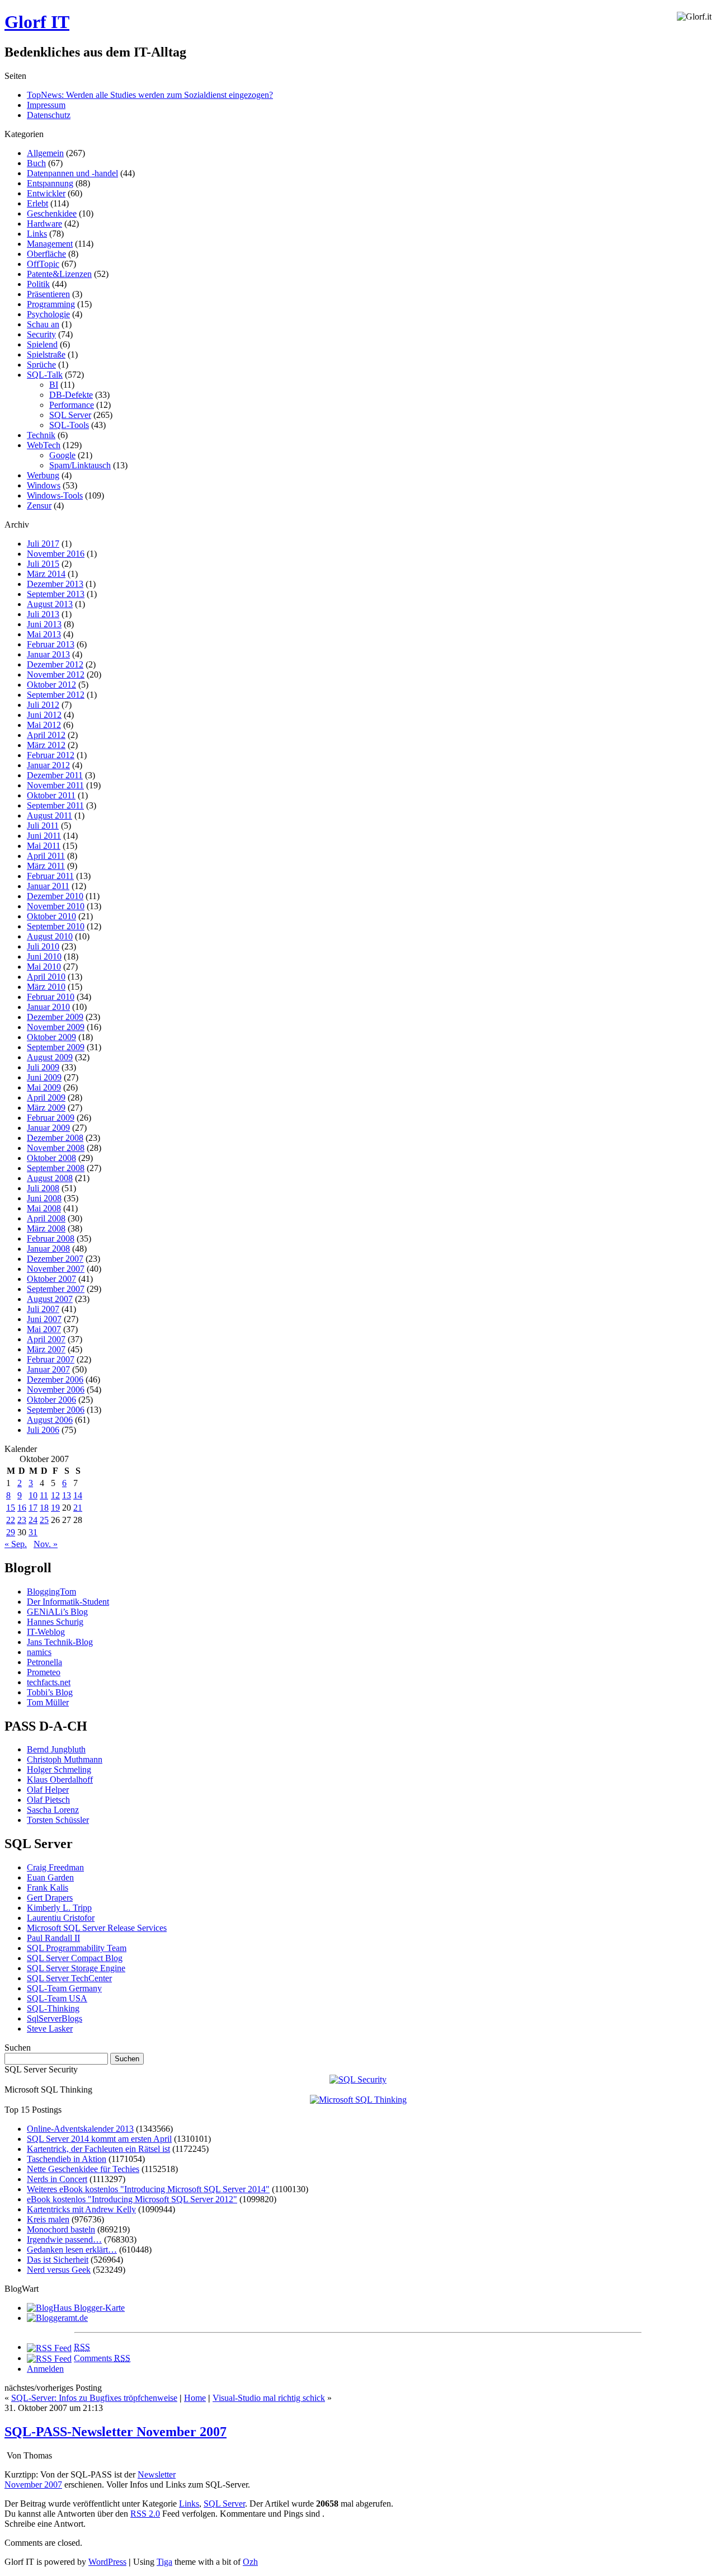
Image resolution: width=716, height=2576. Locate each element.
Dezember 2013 (55, 584)
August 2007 (50, 1299)
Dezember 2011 (55, 775)
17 (33, 1508)
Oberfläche (46, 254)
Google (62, 455)
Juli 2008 (43, 1188)
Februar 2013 (51, 644)
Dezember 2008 (55, 1138)
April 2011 (46, 856)
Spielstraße (46, 354)
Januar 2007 (48, 1369)
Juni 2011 (44, 836)
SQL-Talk (45, 375)
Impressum (46, 105)
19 (55, 1508)
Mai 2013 (44, 634)
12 (55, 1495)
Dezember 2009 (55, 1017)
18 (44, 1508)
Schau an (43, 324)
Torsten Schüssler (58, 1820)
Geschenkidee (52, 213)
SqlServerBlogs (55, 2018)
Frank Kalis (48, 1888)
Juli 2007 (43, 1309)
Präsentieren (48, 294)
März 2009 (46, 1108)
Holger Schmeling (59, 1769)
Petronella (44, 1662)
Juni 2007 (44, 1319)
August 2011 (50, 815)
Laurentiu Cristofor (61, 1918)
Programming (51, 304)
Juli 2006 (43, 1430)
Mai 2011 (44, 846)
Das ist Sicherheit (58, 2260)
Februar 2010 (51, 997)
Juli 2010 (43, 946)
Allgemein (45, 153)
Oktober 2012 (51, 685)
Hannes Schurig (55, 1622)
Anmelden (45, 2369)
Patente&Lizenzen (59, 274)
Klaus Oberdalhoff (60, 1780)
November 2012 (56, 674)
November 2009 (56, 1027)
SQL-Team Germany (64, 1988)
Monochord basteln (61, 2229)
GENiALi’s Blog (57, 1612)
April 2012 (46, 735)
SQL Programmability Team (77, 1948)
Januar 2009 (48, 1128)
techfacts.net (49, 1682)
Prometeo (44, 1672)
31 (33, 1532)
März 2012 (46, 745)
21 (78, 1508)
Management (50, 244)
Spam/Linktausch (80, 465)
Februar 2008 (51, 1238)
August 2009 (50, 1057)
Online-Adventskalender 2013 (80, 2129)
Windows (44, 485)
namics (39, 1652)
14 (78, 1495)
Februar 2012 (51, 755)
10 (33, 1495)
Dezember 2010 (55, 896)
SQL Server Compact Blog (75, 1958)
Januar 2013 (48, 654)
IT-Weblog (46, 1632)
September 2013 (56, 594)
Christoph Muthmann (65, 1759)
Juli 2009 (43, 1067)
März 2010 (46, 987)
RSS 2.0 (145, 2514)
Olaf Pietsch (48, 1800)
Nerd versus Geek (59, 2270)
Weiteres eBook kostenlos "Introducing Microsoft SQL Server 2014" (148, 2189)
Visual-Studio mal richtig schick (269, 2398)
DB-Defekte (71, 395)
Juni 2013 (44, 624)
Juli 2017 (43, 544)
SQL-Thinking (53, 2008)
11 (44, 1495)
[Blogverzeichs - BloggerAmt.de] (57, 2318)
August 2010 (50, 936)
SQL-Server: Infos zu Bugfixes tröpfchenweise (94, 2398)
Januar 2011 (48, 886)
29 (11, 1532)
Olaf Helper (48, 1790)
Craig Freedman (55, 1867)
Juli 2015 (43, 564)
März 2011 (46, 866)
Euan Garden (50, 1877)
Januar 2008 (48, 1249)
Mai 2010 (44, 967)
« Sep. (16, 1544)
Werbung (43, 475)
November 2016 (56, 554)
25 (44, 1520)
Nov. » (46, 1544)
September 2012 (56, 695)
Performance (72, 405)
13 (67, 1495)
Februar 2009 (51, 1118)
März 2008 (46, 1228)
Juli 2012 (43, 705)
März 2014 (46, 574)
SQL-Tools (69, 425)
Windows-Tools (55, 495)
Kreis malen (48, 2219)
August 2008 (50, 1178)
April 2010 (46, 977)
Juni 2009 (44, 1077)
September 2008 (56, 1168)
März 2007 (46, 1349)
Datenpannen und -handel (72, 173)
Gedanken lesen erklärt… (72, 2250)
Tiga (164, 2562)
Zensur (39, 506)
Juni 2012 (44, 715)
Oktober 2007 (51, 1279)
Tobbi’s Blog (50, 1692)
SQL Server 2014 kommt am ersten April (99, 2139)
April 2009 (46, 1097)
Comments (102, 2358)
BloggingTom (51, 1592)
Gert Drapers (50, 1898)
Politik (38, 284)
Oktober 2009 (51, 1037)
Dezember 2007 (55, 1259)
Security (41, 334)
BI (54, 385)
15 (11, 1508)
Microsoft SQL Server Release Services (97, 1928)
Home (195, 2398)
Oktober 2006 (51, 1400)
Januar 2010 (48, 1007)
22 (11, 1520)
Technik (41, 435)
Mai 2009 (44, 1087)
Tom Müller (48, 1702)
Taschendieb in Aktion (67, 2159)
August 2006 (50, 1420)
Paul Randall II (53, 1938)
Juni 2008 (44, 1198)
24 (33, 1520)
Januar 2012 (48, 765)
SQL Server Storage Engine (76, 1968)
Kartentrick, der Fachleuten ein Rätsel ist (98, 2149)
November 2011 (55, 785)
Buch (36, 163)
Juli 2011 (43, 826)
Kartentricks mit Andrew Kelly (81, 2209)
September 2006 (56, 1410)
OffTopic (43, 264)
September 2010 (56, 926)
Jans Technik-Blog (60, 1642)
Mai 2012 (44, 725)
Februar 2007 (51, 1359)
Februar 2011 (50, 876)
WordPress (107, 2562)
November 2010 (56, 906)
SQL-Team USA (57, 1998)
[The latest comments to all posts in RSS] (49, 2358)
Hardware (44, 224)
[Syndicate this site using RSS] (49, 2347)
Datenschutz (49, 115)
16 (22, 1508)
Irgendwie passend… (64, 2239)
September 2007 (56, 1289)
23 (22, 1520)
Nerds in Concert (57, 2179)
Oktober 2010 (51, 916)
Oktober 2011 (51, 795)
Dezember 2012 (55, 664)
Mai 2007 (44, 1329)
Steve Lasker (50, 2029)
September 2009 (56, 1047)
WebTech (44, 445)
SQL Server (70, 415)
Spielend (42, 344)
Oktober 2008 (51, 1158)
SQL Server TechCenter (69, 1978)
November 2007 (56, 1269)
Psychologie (48, 314)
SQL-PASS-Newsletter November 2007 (116, 2432)
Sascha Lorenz (53, 1810)
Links (37, 234)
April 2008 (46, 1218)
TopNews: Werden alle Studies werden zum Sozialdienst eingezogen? (150, 95)
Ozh (250, 2562)
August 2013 (50, 604)
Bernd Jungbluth (56, 1749)
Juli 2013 (43, 614)
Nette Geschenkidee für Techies (83, 2169)
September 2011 (55, 805)
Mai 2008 (44, 1208)
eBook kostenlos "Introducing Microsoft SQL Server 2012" (132, 2199)
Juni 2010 (44, 956)
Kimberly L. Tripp (59, 1908)
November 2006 (56, 1390)
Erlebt (37, 203)
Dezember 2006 (55, 1379)
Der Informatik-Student (68, 1602)
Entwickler (46, 193)
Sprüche (41, 365)
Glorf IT (37, 22)
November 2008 (56, 1148)
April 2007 (46, 1339)
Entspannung (50, 183)
